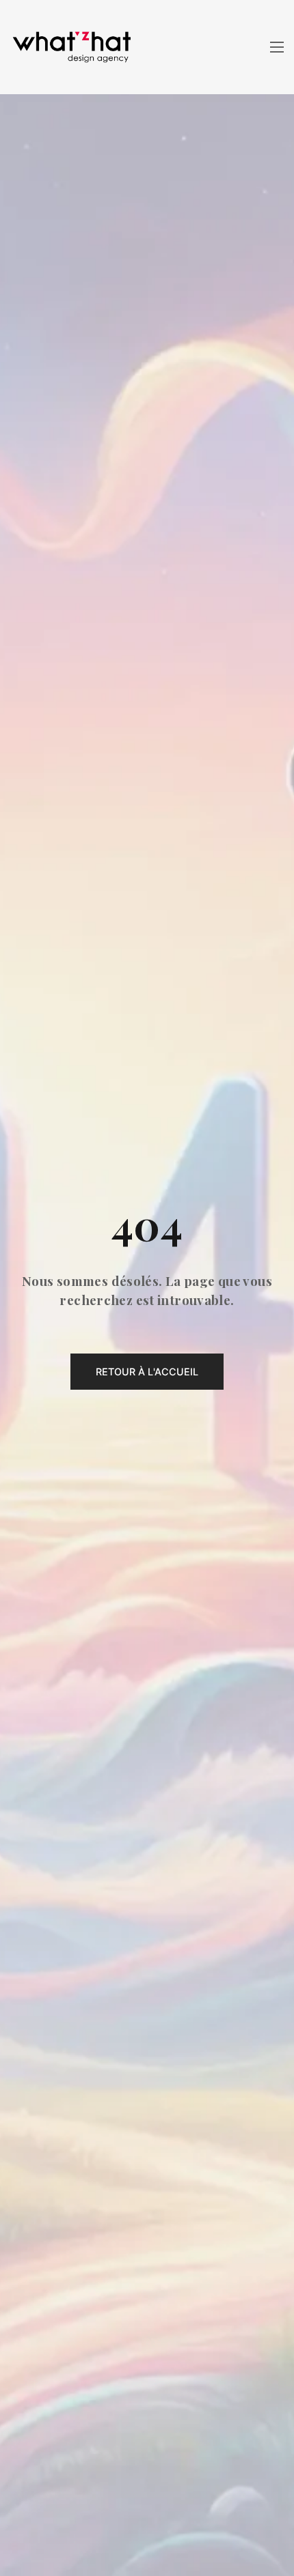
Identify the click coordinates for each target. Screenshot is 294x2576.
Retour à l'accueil (147, 1372)
